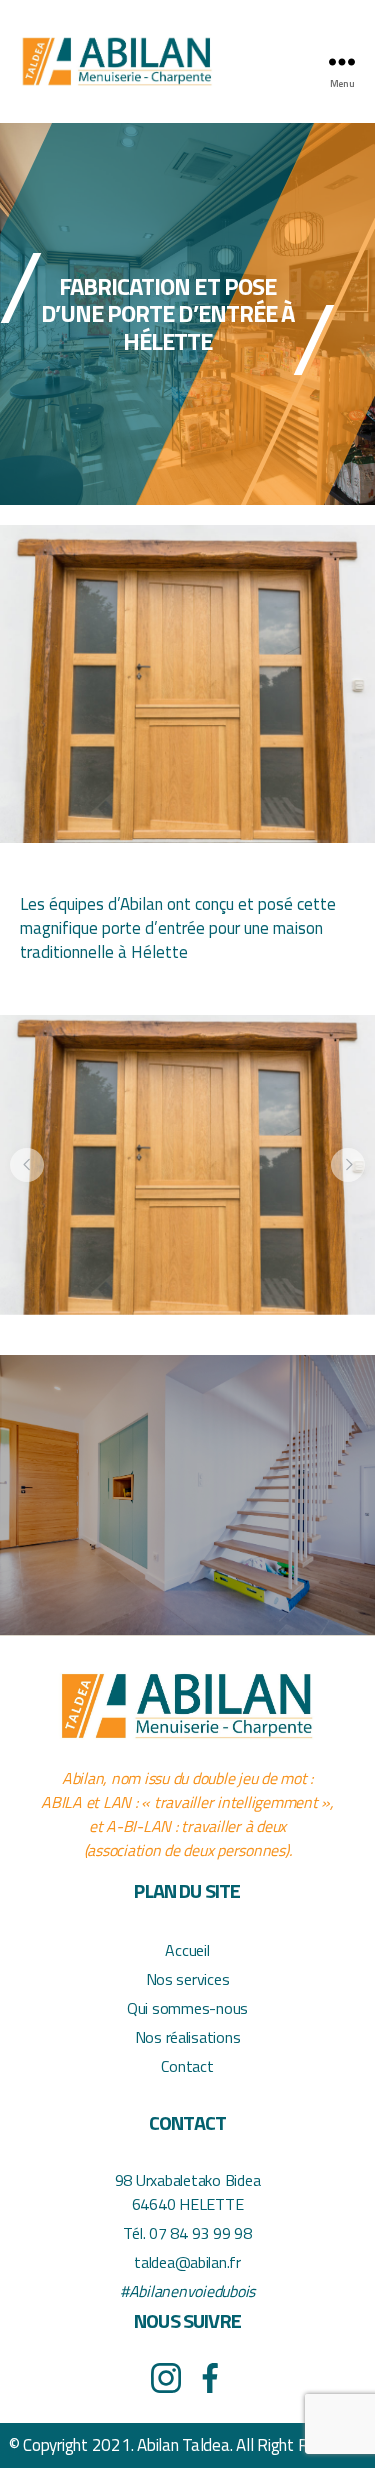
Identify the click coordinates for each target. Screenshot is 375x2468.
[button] (27, 1165)
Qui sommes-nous (187, 2008)
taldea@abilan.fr (187, 2262)
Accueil (187, 1950)
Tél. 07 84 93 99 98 (187, 2233)
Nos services (188, 1979)
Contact (187, 2066)
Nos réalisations (188, 2037)
